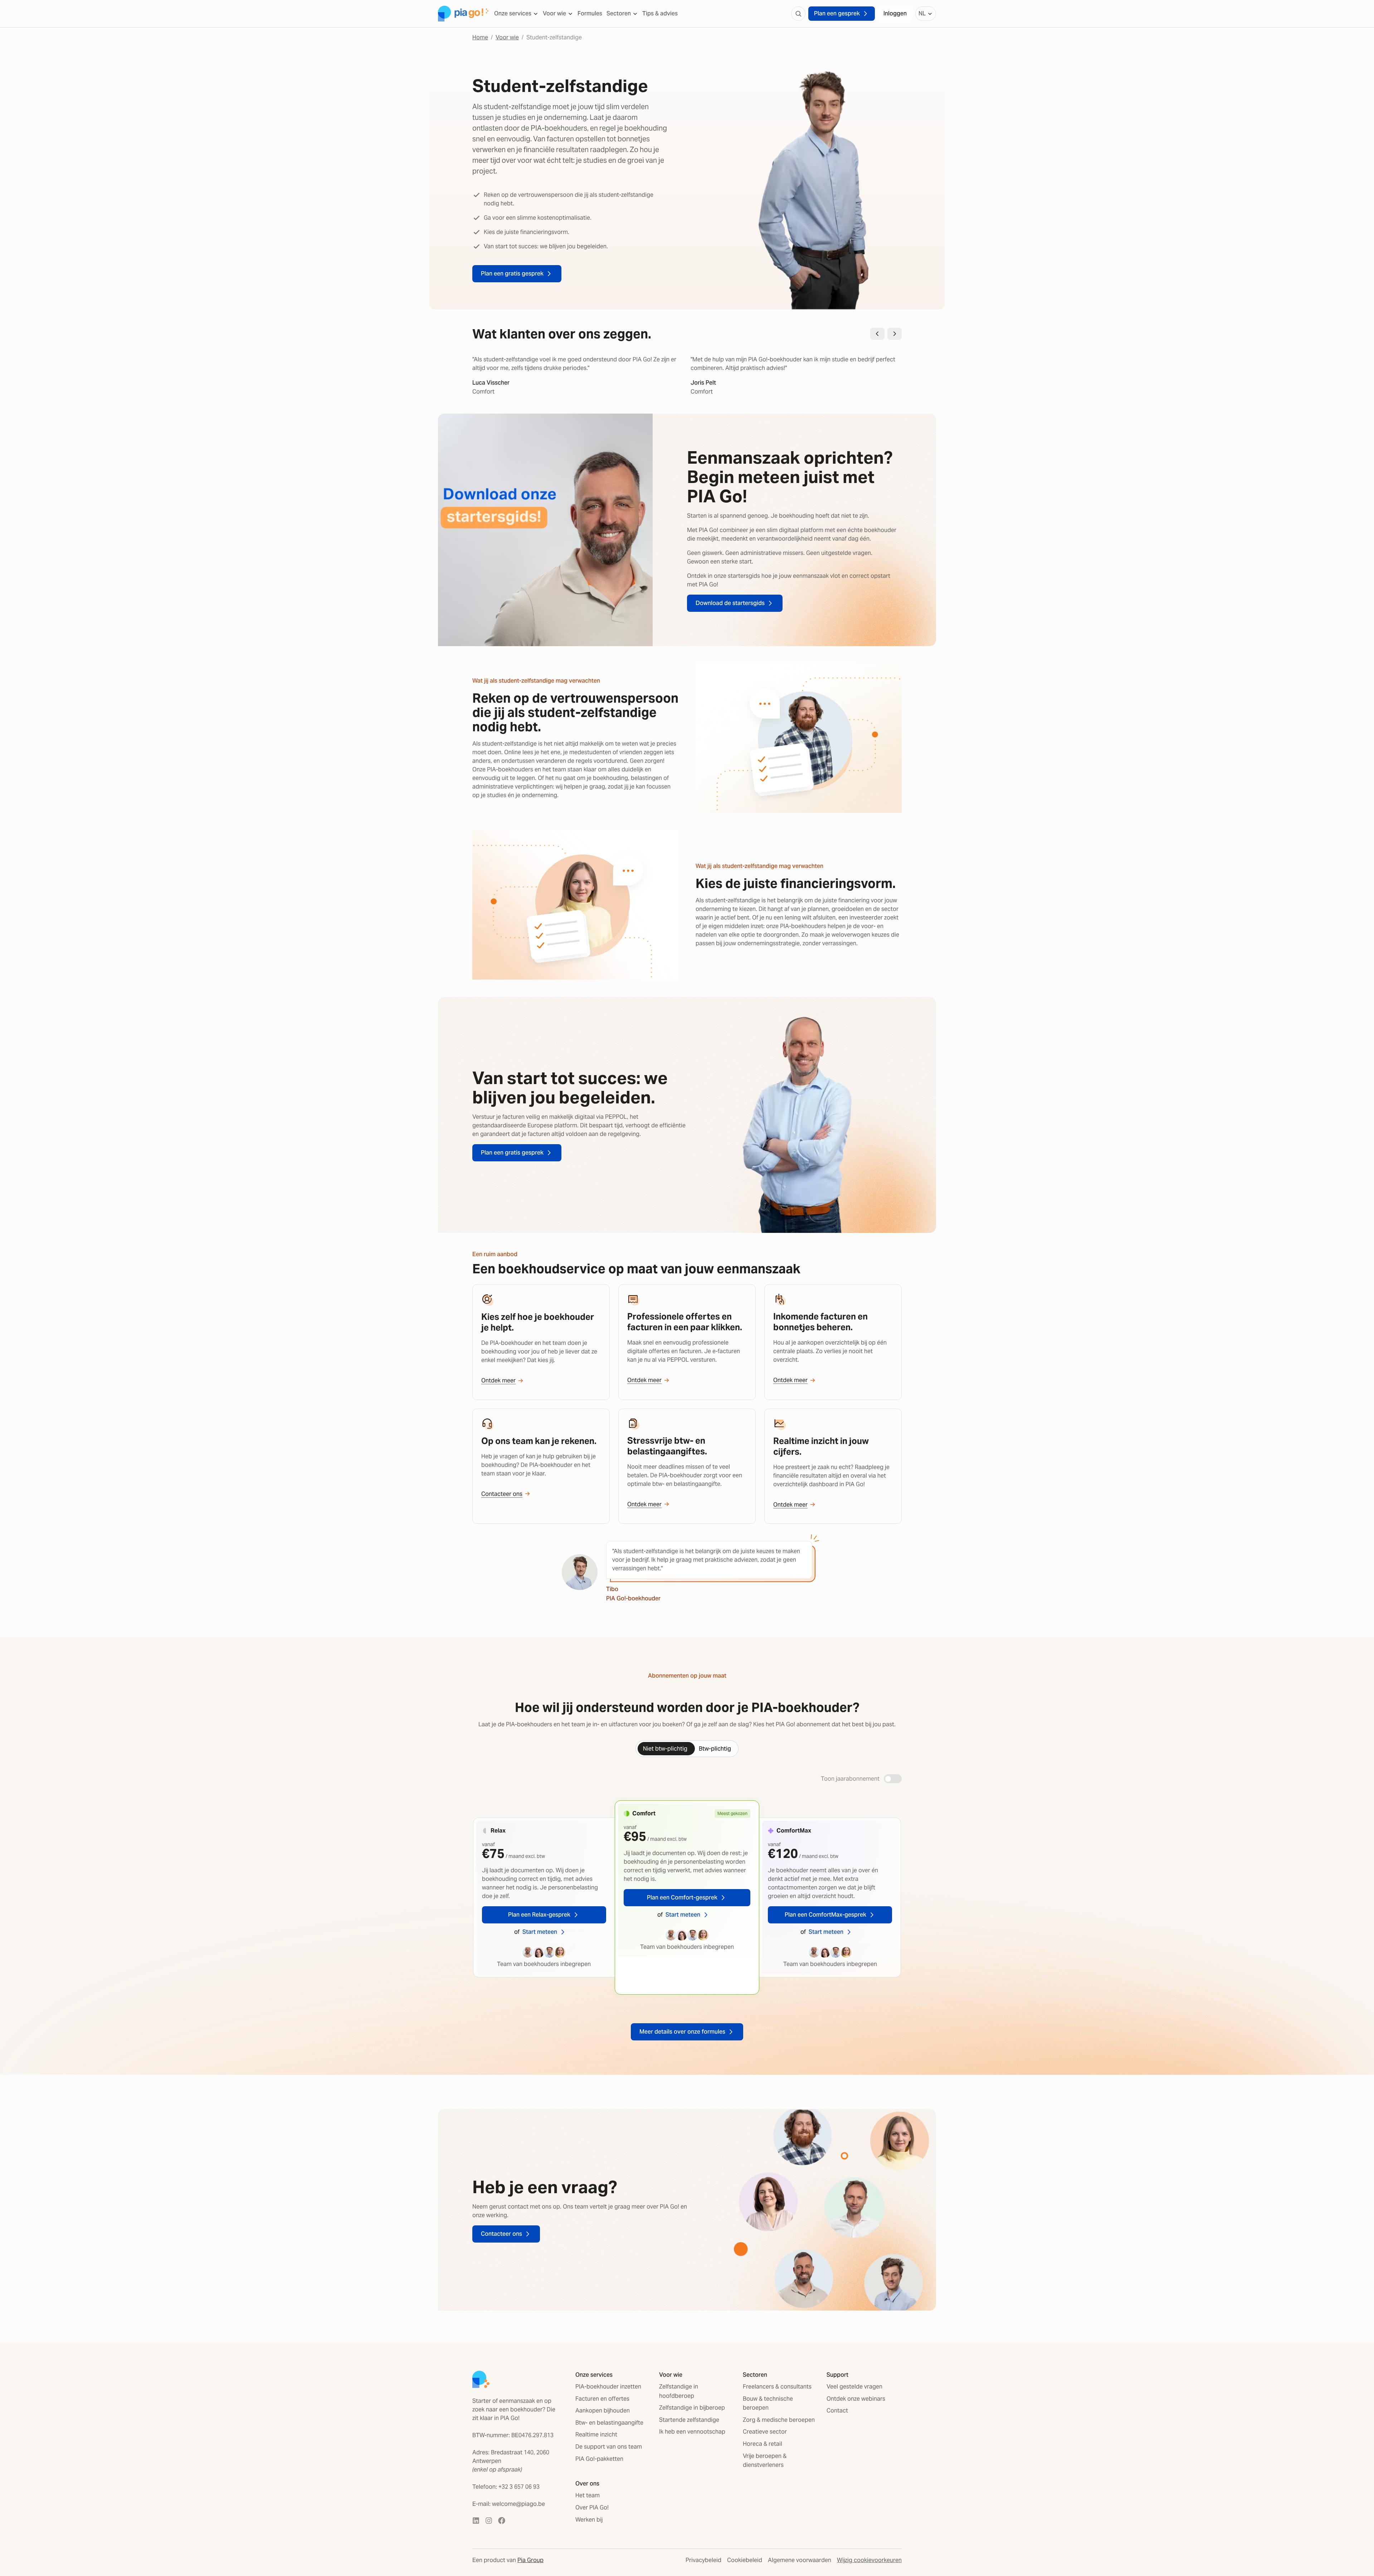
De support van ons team (609, 2447)
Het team (588, 2495)
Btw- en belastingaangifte (609, 2423)
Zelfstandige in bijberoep (692, 2408)
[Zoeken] (798, 14)
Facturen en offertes (602, 2399)
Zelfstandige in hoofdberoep (679, 2391)
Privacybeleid (703, 2560)
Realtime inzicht (596, 2434)
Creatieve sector (765, 2432)
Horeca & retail (762, 2444)
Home (480, 37)
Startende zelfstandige (689, 2420)
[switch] (893, 1779)
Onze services (513, 13)
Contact (837, 2411)
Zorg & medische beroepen (779, 2420)
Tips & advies (660, 13)
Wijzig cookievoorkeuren (869, 2560)
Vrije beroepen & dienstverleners (765, 2461)
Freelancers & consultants (777, 2387)
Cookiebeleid (745, 2560)
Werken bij (589, 2520)
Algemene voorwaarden (800, 2560)
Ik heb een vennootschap (692, 2432)
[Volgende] (895, 334)
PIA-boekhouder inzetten (608, 2387)
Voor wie (554, 13)
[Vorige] (877, 334)
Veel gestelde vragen (854, 2387)
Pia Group (530, 2560)
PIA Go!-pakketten (599, 2459)
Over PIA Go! (592, 2507)
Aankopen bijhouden (603, 2411)
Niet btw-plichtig (665, 1749)
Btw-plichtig (715, 1749)
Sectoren (619, 13)
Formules (590, 13)
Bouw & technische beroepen (768, 2403)
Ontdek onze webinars (856, 2399)
